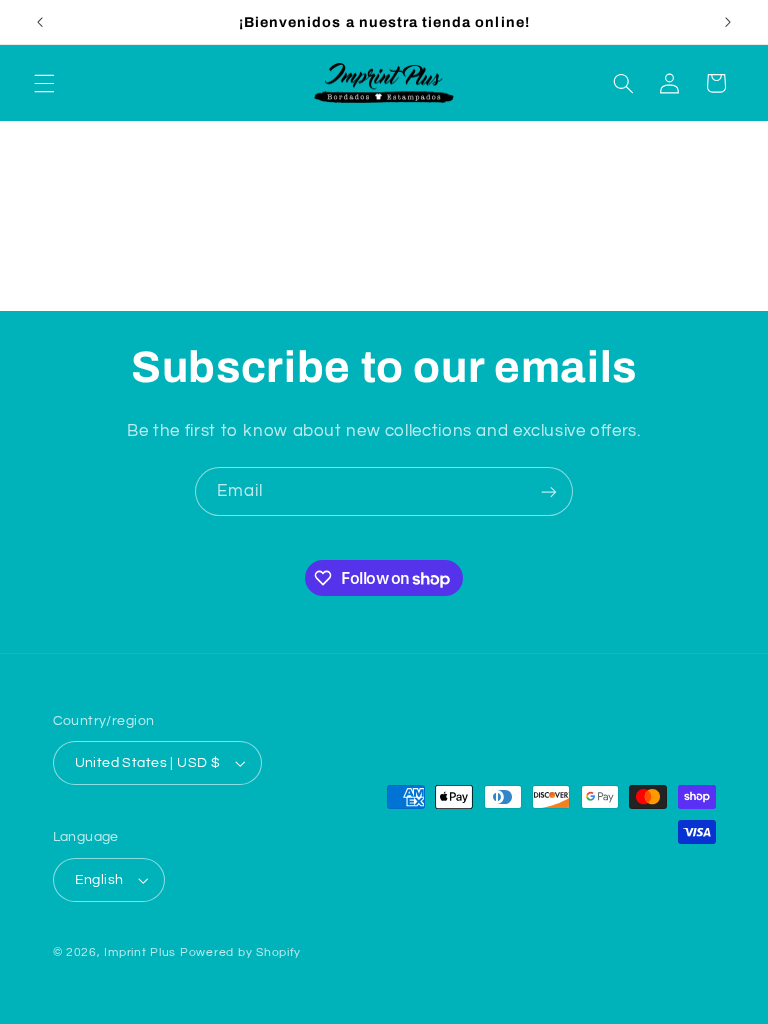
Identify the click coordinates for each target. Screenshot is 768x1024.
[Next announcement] (728, 22)
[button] (44, 83)
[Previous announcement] (40, 22)
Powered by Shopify (240, 952)
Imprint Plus (140, 952)
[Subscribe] (549, 491)
